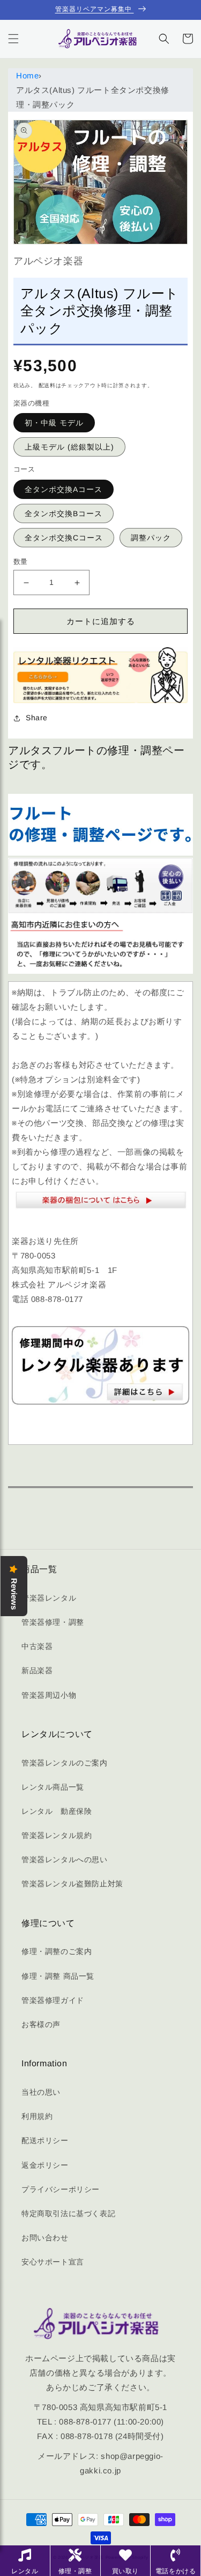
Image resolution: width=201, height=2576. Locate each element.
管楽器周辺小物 (49, 1695)
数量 (21, 562)
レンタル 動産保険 (57, 1811)
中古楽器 (37, 1646)
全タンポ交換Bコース (64, 513)
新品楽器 (37, 1670)
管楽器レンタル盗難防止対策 (72, 1884)
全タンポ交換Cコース (64, 538)
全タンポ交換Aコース (64, 489)
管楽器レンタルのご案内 (65, 1763)
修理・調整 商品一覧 (58, 1976)
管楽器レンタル (49, 1598)
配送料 (47, 385)
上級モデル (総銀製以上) (69, 447)
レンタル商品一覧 (53, 1787)
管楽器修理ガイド (53, 2000)
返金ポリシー (45, 2165)
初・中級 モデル (54, 423)
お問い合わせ (45, 2238)
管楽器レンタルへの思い (65, 1859)
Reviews (14, 1594)
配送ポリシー (45, 2140)
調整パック (151, 538)
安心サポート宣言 (53, 2262)
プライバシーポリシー (61, 2189)
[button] (13, 39)
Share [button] (37, 718)
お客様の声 (41, 2024)
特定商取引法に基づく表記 (68, 2213)
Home (27, 75)
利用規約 (37, 2116)
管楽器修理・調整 (53, 1622)
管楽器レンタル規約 (57, 1835)
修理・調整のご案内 (57, 1951)
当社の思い (41, 2092)
